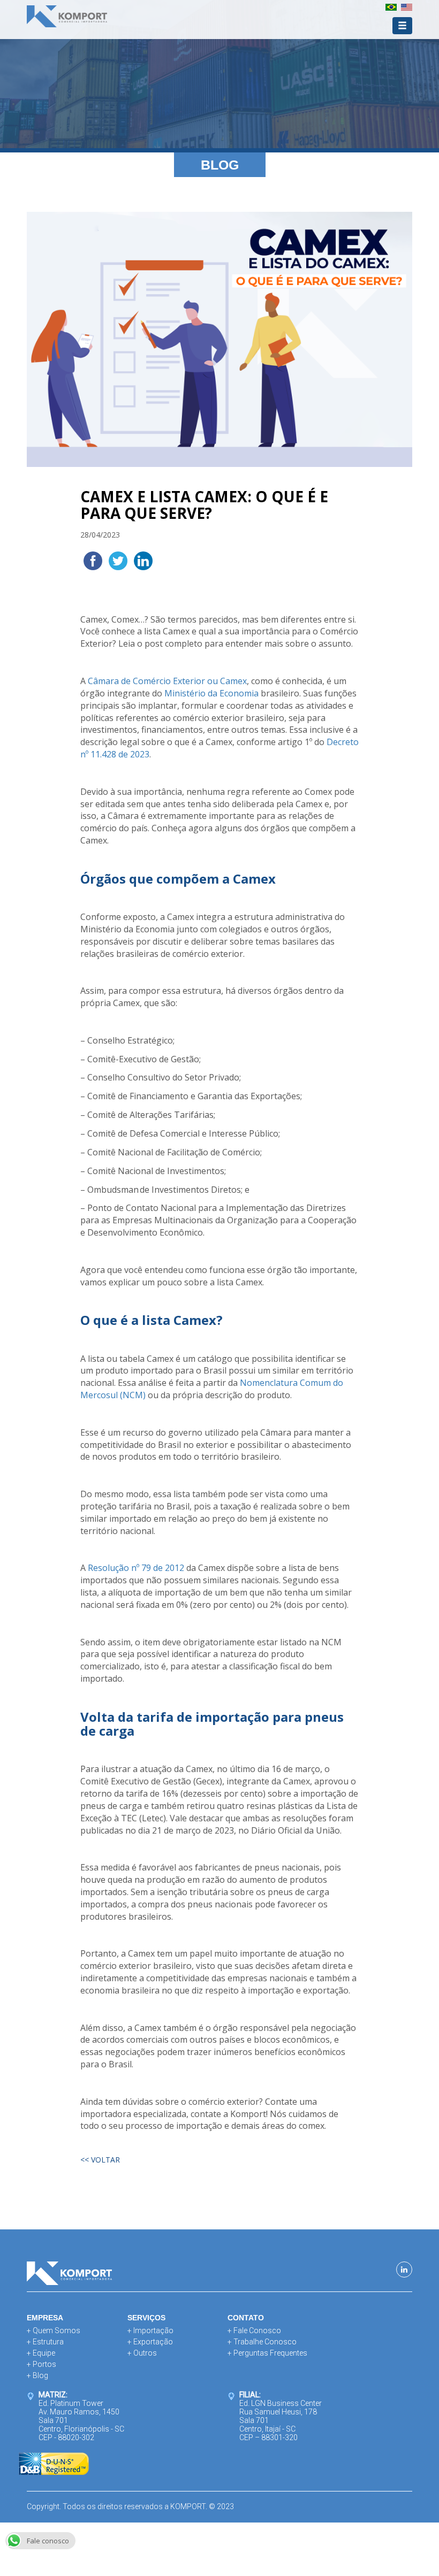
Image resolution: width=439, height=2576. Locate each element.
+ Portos (41, 2364)
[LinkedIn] (404, 2270)
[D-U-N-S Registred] (54, 2463)
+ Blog (37, 2375)
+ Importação (150, 2330)
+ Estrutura (45, 2342)
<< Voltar (100, 2160)
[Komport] (67, 18)
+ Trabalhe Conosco (262, 2342)
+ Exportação (150, 2342)
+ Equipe (41, 2353)
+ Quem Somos (54, 2330)
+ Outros (142, 2353)
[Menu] (402, 26)
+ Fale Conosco (254, 2330)
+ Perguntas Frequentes (267, 2353)
